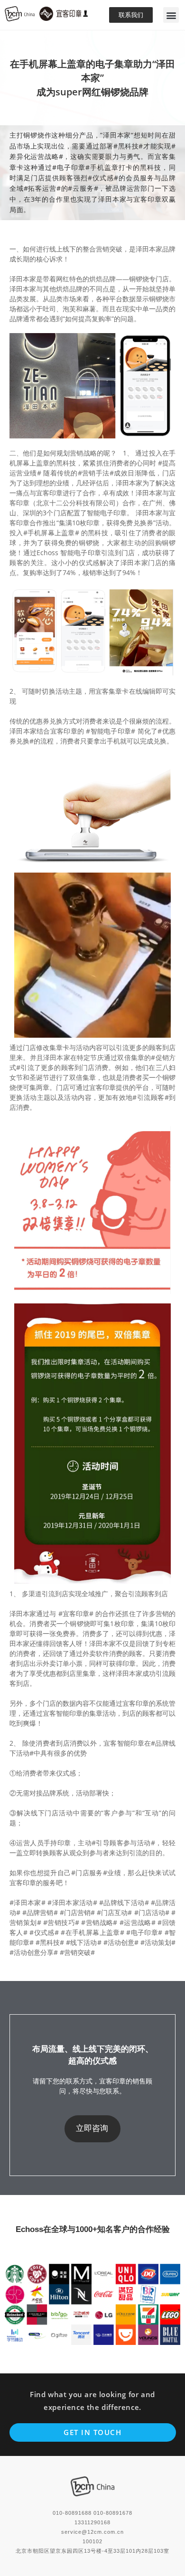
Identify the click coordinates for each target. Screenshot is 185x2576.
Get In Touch (92, 2432)
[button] (171, 15)
